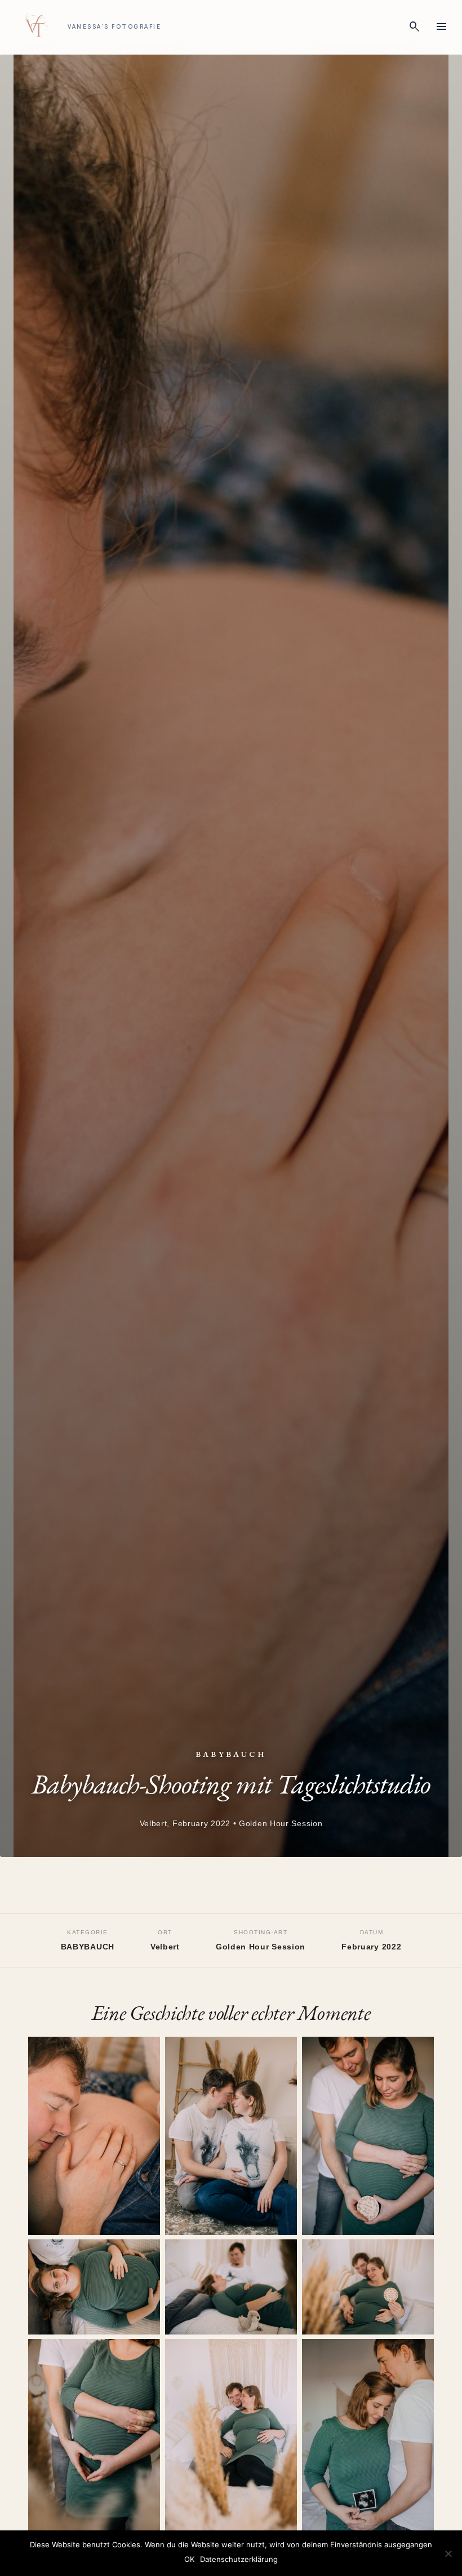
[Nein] (448, 2553)
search (415, 27)
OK (189, 2559)
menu (442, 27)
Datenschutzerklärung (239, 2559)
